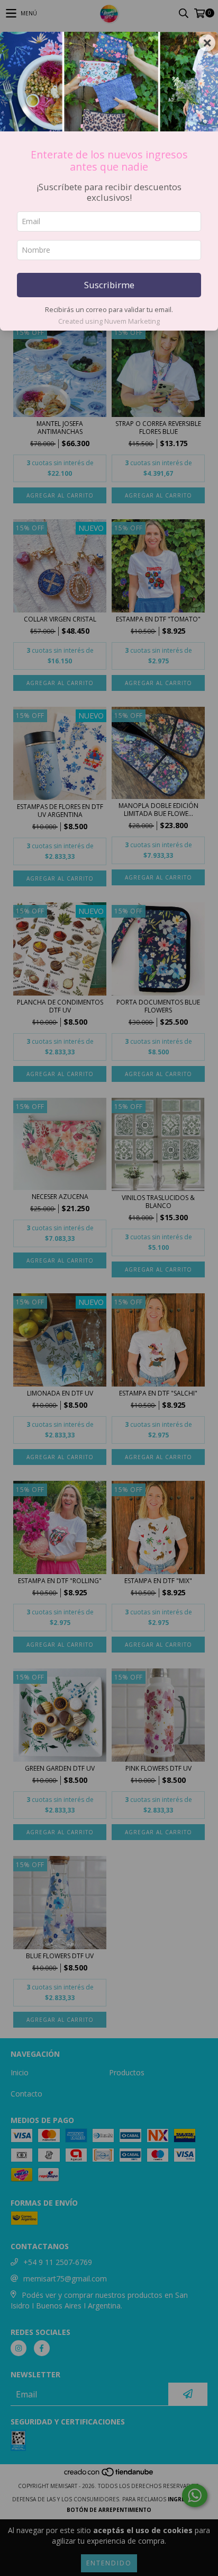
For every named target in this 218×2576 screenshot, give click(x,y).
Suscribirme (109, 285)
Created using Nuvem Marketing (109, 321)
